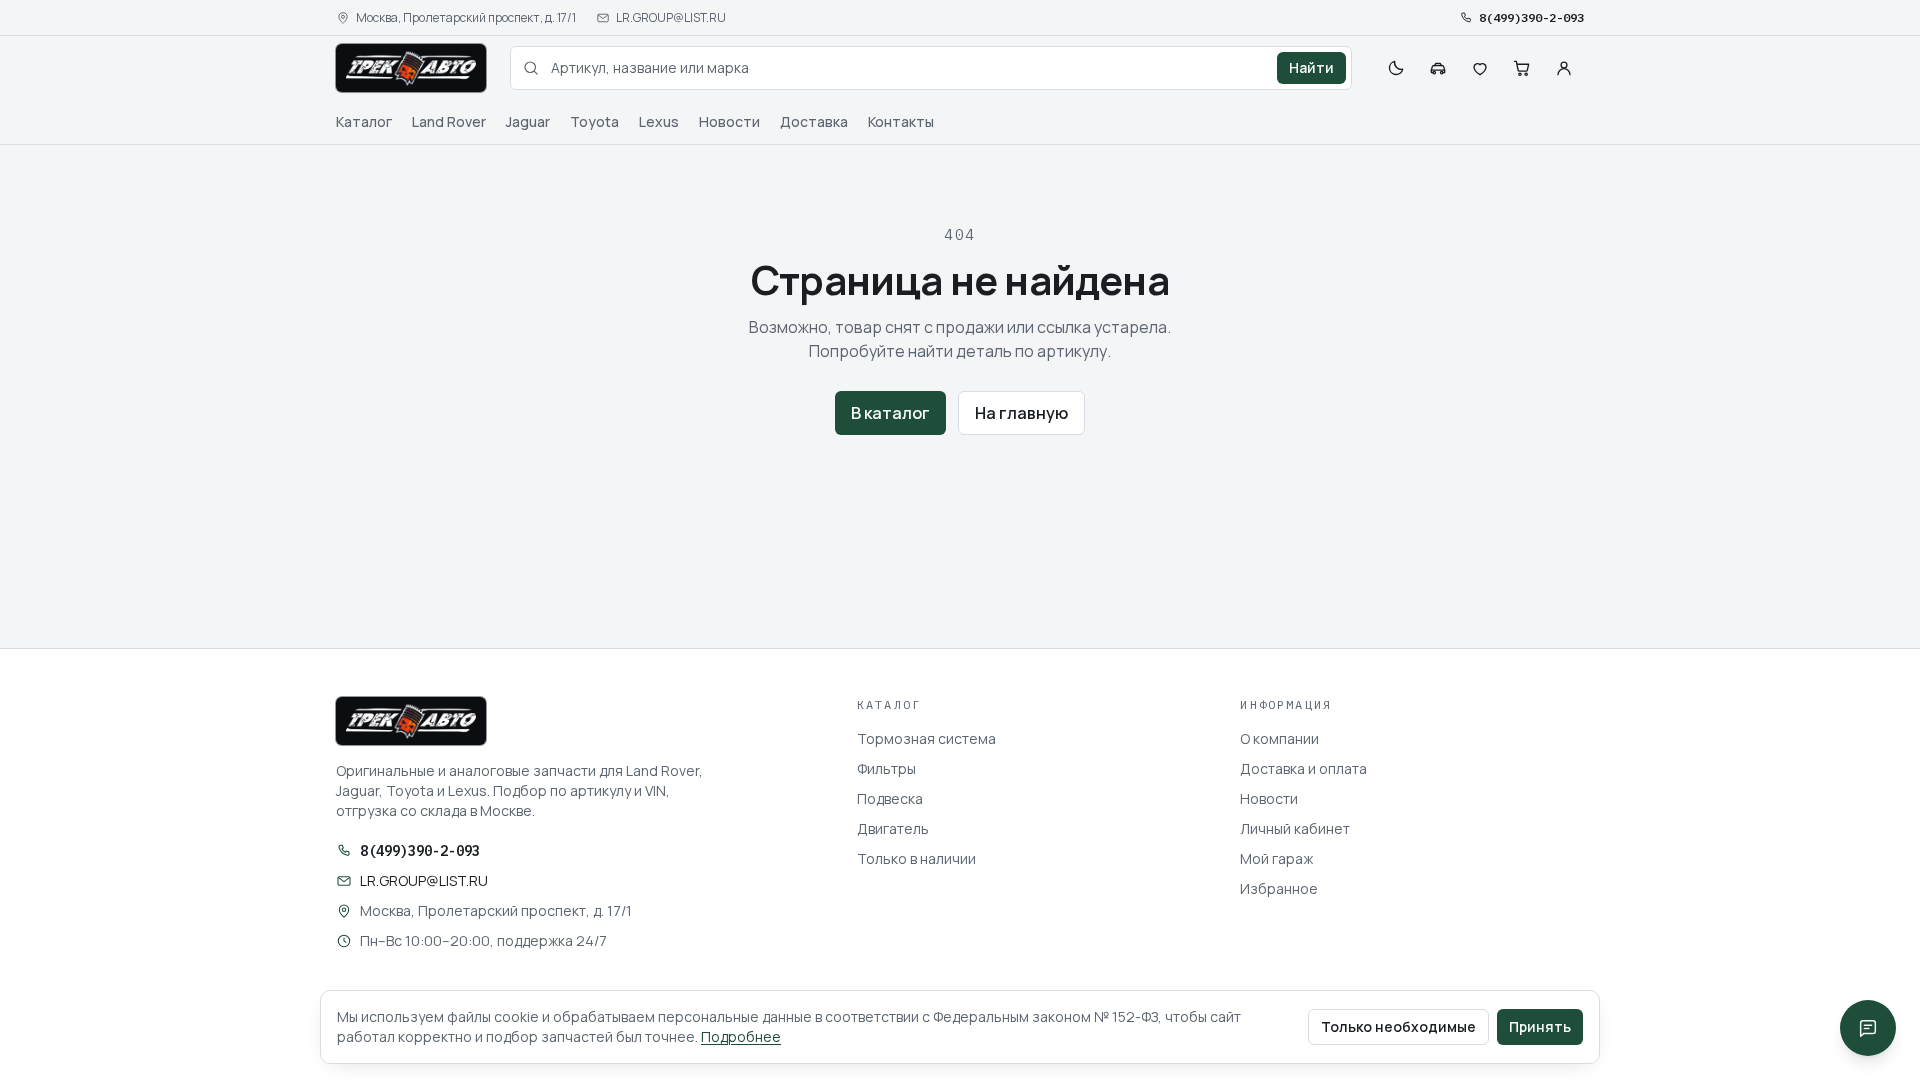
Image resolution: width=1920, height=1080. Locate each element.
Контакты (901, 121)
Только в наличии (916, 858)
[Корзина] (1522, 68)
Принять (1540, 1026)
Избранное (1279, 888)
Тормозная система (926, 738)
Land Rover (449, 121)
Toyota (594, 121)
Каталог (364, 121)
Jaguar (528, 121)
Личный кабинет (1295, 828)
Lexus (659, 121)
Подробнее (741, 1036)
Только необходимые (1398, 1026)
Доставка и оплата (1303, 768)
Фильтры (886, 768)
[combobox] (931, 68)
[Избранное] (1480, 68)
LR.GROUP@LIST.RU (671, 18)
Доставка (814, 121)
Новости (729, 121)
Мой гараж (1276, 858)
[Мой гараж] (1438, 68)
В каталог (890, 413)
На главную (1021, 413)
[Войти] (1564, 68)
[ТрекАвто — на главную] (411, 68)
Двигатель (893, 828)
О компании (1279, 738)
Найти (1311, 67)
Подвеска (890, 798)
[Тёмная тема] (1396, 68)
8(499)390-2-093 (1531, 17)
